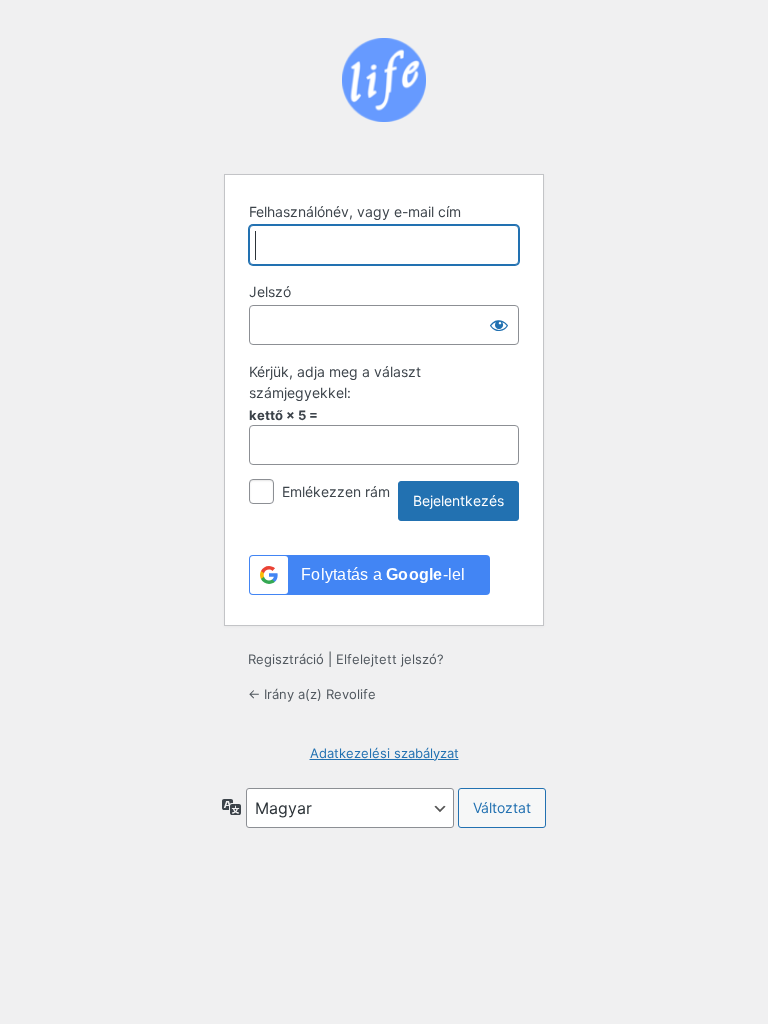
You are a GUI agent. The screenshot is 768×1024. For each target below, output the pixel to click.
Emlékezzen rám (336, 491)
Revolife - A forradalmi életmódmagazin (384, 94)
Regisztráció (286, 659)
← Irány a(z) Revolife (312, 694)
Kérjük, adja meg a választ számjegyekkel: (335, 382)
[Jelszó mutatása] (499, 325)
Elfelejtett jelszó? (390, 659)
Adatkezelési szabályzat (384, 753)
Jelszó (270, 291)
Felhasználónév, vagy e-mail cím (355, 211)
